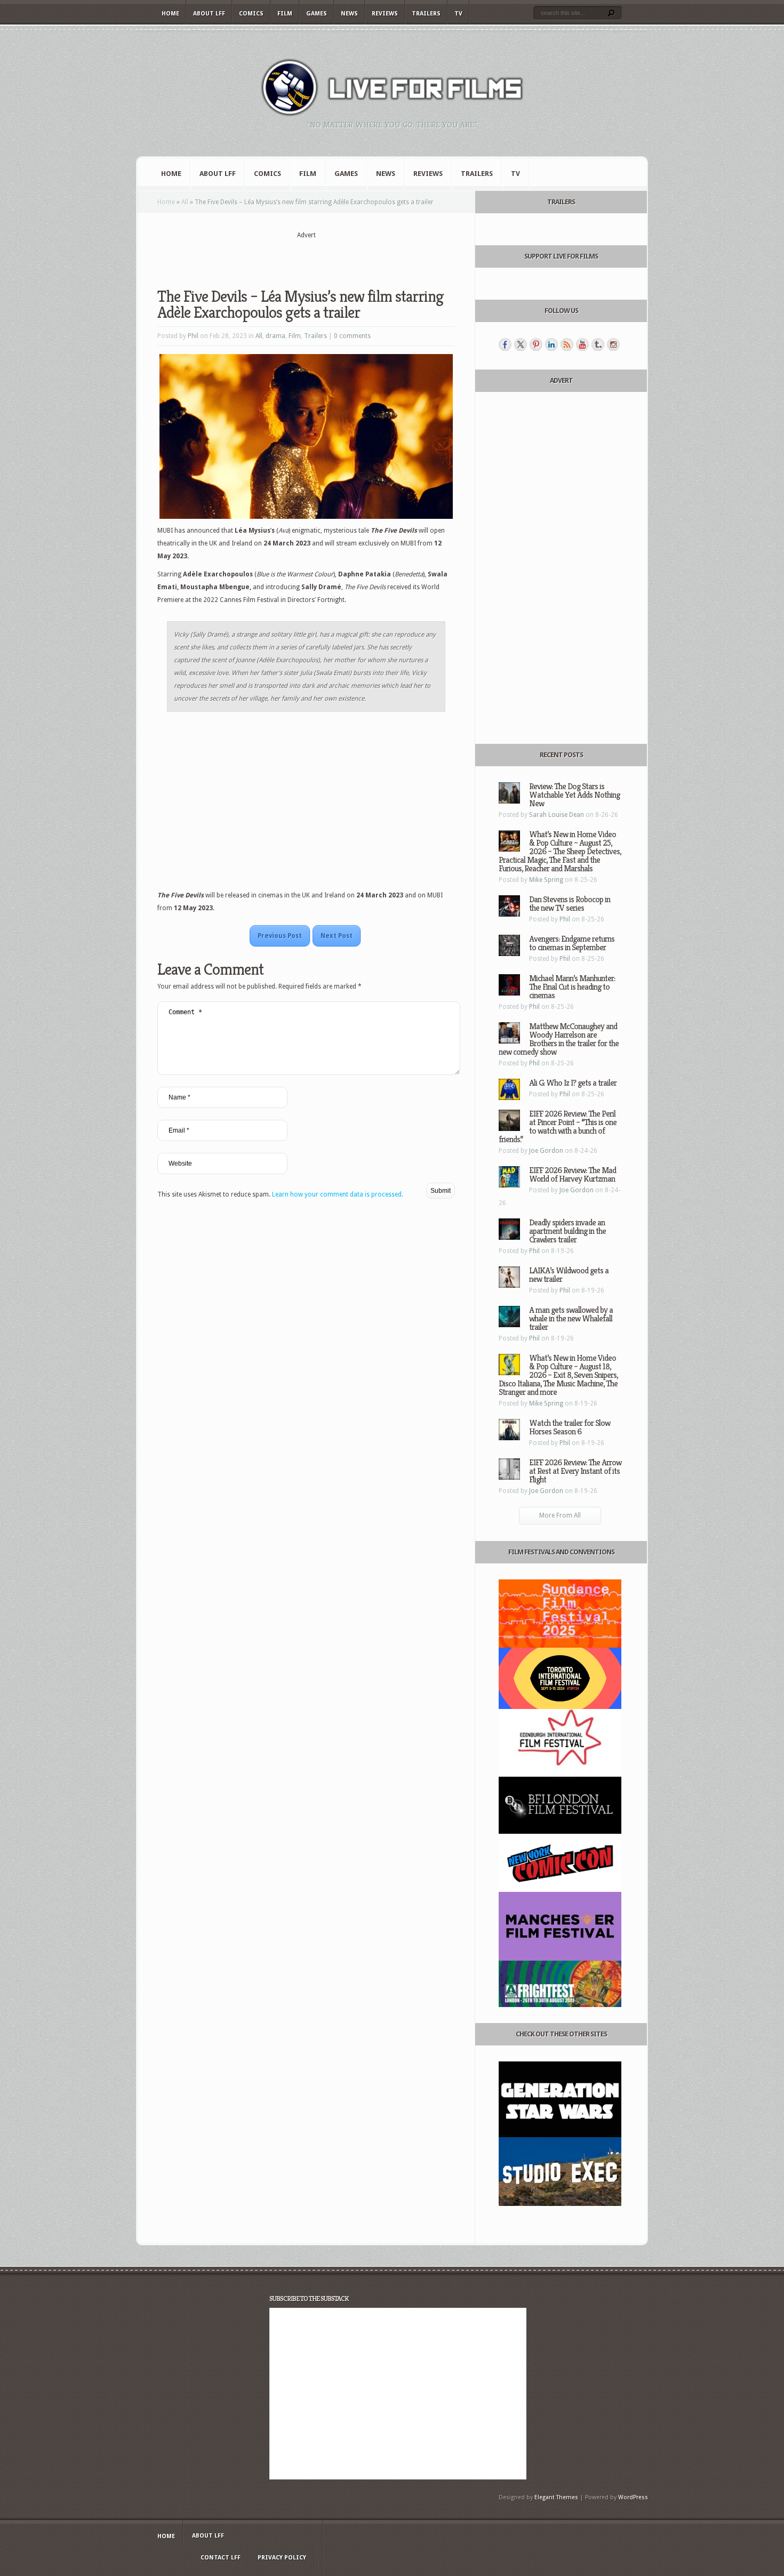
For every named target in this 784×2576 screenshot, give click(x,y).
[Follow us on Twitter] (521, 344)
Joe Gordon (546, 1151)
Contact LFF (221, 2558)
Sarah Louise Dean (557, 815)
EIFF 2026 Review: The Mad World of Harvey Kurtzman (573, 1174)
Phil (193, 336)
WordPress (633, 2497)
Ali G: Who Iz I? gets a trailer (573, 1083)
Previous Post (280, 936)
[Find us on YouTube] (582, 344)
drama (275, 336)
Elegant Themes (556, 2497)
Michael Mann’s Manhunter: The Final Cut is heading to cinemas (572, 987)
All (185, 202)
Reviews (385, 14)
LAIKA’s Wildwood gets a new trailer (569, 1275)
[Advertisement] (306, 256)
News (349, 14)
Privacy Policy (282, 2558)
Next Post (337, 936)
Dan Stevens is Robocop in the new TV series (570, 904)
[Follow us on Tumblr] (598, 344)
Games (317, 14)
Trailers (426, 14)
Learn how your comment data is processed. (338, 1194)
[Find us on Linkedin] (551, 344)
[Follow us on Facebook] (505, 344)
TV (458, 14)
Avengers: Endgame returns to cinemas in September (572, 943)
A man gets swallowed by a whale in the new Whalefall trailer (571, 1318)
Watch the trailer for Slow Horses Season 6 (570, 1427)
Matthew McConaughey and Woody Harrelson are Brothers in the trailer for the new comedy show (559, 1039)
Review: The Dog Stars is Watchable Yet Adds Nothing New (574, 795)
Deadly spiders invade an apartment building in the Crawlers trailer (567, 1231)
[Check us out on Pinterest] (536, 344)
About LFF (209, 14)
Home (170, 14)
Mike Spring (546, 880)
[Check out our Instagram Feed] (613, 344)
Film (285, 14)
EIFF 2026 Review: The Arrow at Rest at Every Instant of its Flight (575, 1471)
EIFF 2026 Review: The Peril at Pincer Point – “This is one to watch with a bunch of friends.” (558, 1126)
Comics (251, 14)
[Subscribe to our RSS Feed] (567, 344)
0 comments (352, 336)
